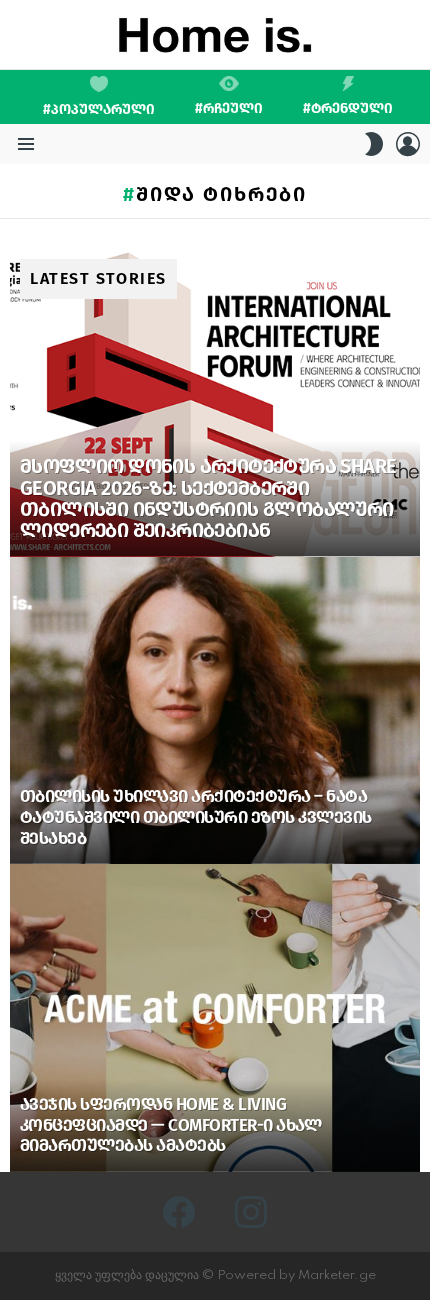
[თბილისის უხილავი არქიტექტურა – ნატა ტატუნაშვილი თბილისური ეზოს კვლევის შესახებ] (215, 711)
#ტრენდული (348, 108)
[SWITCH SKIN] (374, 144)
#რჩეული (229, 108)
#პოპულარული (99, 109)
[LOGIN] (408, 144)
